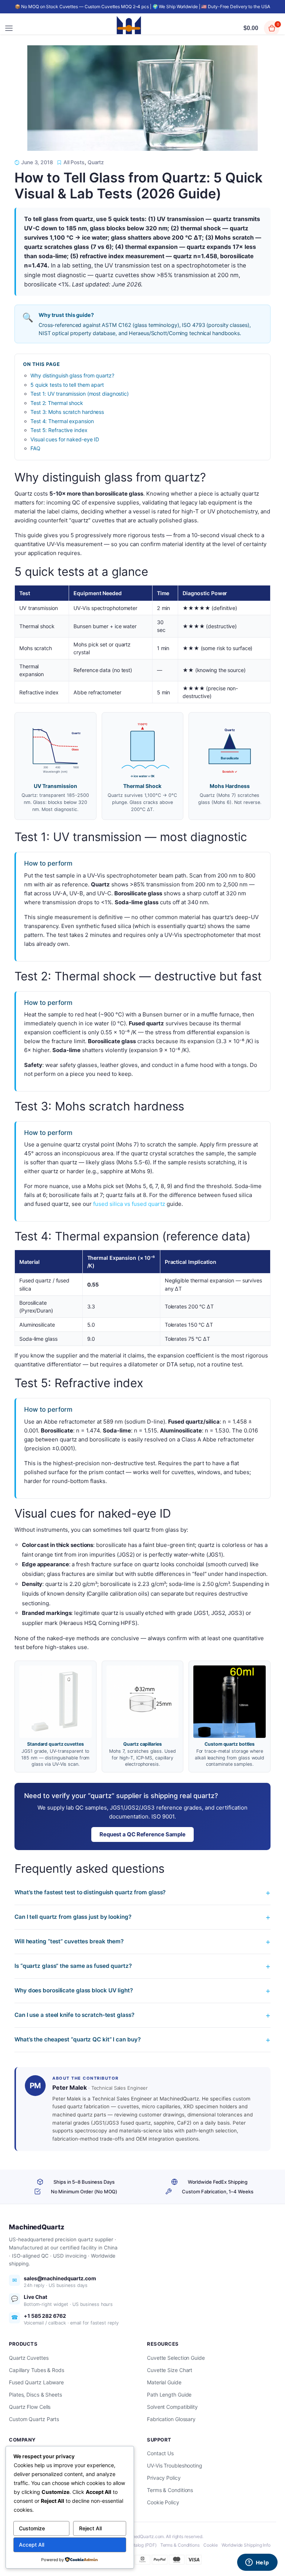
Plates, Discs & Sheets (35, 2395)
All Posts (74, 162)
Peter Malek (70, 2087)
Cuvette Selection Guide (176, 2358)
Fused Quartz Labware (36, 2382)
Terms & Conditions (170, 2490)
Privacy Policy (164, 2478)
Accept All (32, 2545)
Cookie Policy (163, 2502)
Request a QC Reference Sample (142, 1834)
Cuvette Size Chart (170, 2370)
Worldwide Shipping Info (246, 2545)
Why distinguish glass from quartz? (72, 375)
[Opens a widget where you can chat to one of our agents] (257, 2563)
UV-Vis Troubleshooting (175, 2465)
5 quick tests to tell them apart (67, 385)
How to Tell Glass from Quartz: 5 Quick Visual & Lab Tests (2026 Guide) (138, 186)
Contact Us (160, 2453)
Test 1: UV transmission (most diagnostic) (80, 394)
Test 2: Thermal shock (57, 403)
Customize (32, 2528)
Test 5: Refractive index (59, 430)
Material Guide (164, 2382)
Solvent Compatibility (172, 2407)
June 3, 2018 (37, 162)
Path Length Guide (169, 2395)
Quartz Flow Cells (30, 2407)
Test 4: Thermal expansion (62, 421)
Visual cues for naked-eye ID (65, 439)
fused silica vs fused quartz (129, 1204)
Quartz (96, 162)
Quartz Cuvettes (29, 2358)
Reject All (90, 2528)
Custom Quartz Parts (34, 2419)
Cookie (211, 2545)
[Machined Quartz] (129, 28)
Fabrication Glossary (171, 2419)
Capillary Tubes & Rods (37, 2370)
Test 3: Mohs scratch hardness (67, 412)
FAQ (35, 448)
